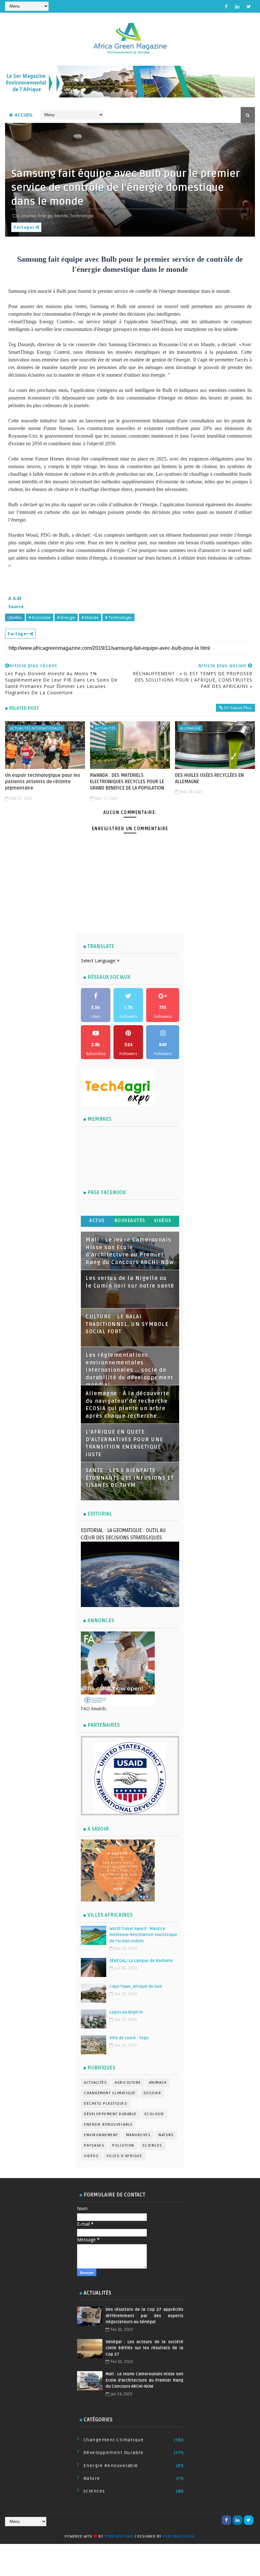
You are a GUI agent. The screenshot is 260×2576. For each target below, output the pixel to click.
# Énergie (66, 617)
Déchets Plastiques (106, 2104)
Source (16, 606)
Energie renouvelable (108, 2125)
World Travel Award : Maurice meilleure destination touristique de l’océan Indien (143, 1935)
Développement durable (110, 2114)
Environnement (101, 2135)
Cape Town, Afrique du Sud (136, 1987)
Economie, (27, 216)
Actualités (105, 728)
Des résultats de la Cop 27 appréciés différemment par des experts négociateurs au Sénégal (144, 2316)
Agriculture (128, 2083)
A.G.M (15, 598)
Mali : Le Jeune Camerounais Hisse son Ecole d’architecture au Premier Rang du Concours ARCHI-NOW (144, 2380)
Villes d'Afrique (124, 2156)
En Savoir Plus (238, 708)
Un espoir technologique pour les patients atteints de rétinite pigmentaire (43, 782)
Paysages (94, 2146)
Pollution (123, 2146)
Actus (97, 1221)
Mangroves (139, 2135)
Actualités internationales (36, 728)
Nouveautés (130, 1221)
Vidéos (163, 1221)
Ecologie (154, 2114)
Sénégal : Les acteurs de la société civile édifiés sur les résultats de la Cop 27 (144, 2348)
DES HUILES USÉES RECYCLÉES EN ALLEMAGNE (209, 778)
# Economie (40, 617)
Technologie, (82, 216)
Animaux (158, 2083)
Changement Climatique (110, 2093)
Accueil (24, 115)
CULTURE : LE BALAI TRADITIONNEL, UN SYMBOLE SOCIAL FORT (127, 1324)
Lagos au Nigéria (126, 2012)
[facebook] (226, 6)
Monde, (62, 216)
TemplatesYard (119, 2536)
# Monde (90, 617)
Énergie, (46, 216)
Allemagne (190, 728)
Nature (166, 2135)
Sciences (152, 2146)
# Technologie (118, 617)
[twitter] (249, 6)
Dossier (153, 2093)
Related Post (24, 708)
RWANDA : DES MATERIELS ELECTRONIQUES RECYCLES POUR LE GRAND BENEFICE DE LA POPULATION (127, 782)
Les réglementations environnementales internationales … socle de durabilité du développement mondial (130, 1370)
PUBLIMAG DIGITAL (179, 2536)
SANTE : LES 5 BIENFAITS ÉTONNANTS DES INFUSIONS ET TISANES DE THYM (130, 1478)
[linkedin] (237, 6)
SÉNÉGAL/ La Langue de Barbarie (141, 1961)
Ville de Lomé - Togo (129, 2038)
